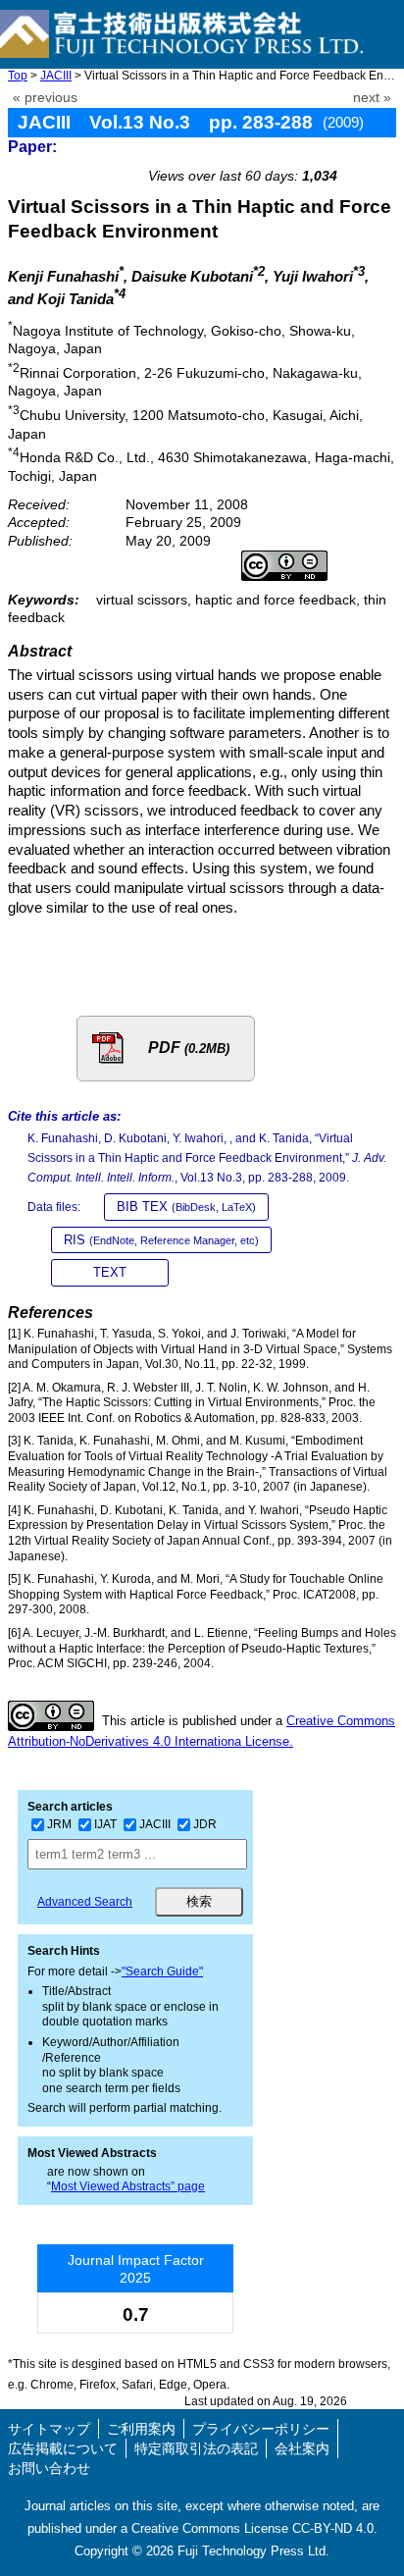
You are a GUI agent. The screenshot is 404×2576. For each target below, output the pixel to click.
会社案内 (302, 2448)
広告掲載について (63, 2448)
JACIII (56, 76)
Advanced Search (85, 1902)
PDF (189, 1048)
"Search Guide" (162, 1971)
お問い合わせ (49, 2468)
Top (18, 76)
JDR (205, 1824)
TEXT (110, 1272)
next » (372, 98)
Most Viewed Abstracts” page (128, 2186)
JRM (59, 1824)
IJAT (105, 1824)
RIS (161, 1240)
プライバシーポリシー (261, 2429)
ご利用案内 (141, 2429)
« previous (45, 98)
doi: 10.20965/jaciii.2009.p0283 (289, 154)
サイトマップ (49, 2429)
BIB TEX (186, 1207)
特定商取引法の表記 (196, 2448)
